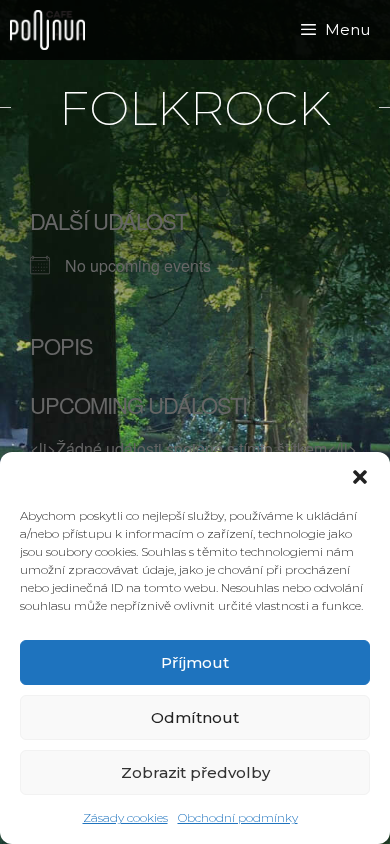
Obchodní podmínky (238, 817)
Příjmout (195, 662)
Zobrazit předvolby (195, 772)
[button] (360, 477)
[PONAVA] (52, 30)
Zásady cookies (125, 817)
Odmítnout (195, 717)
